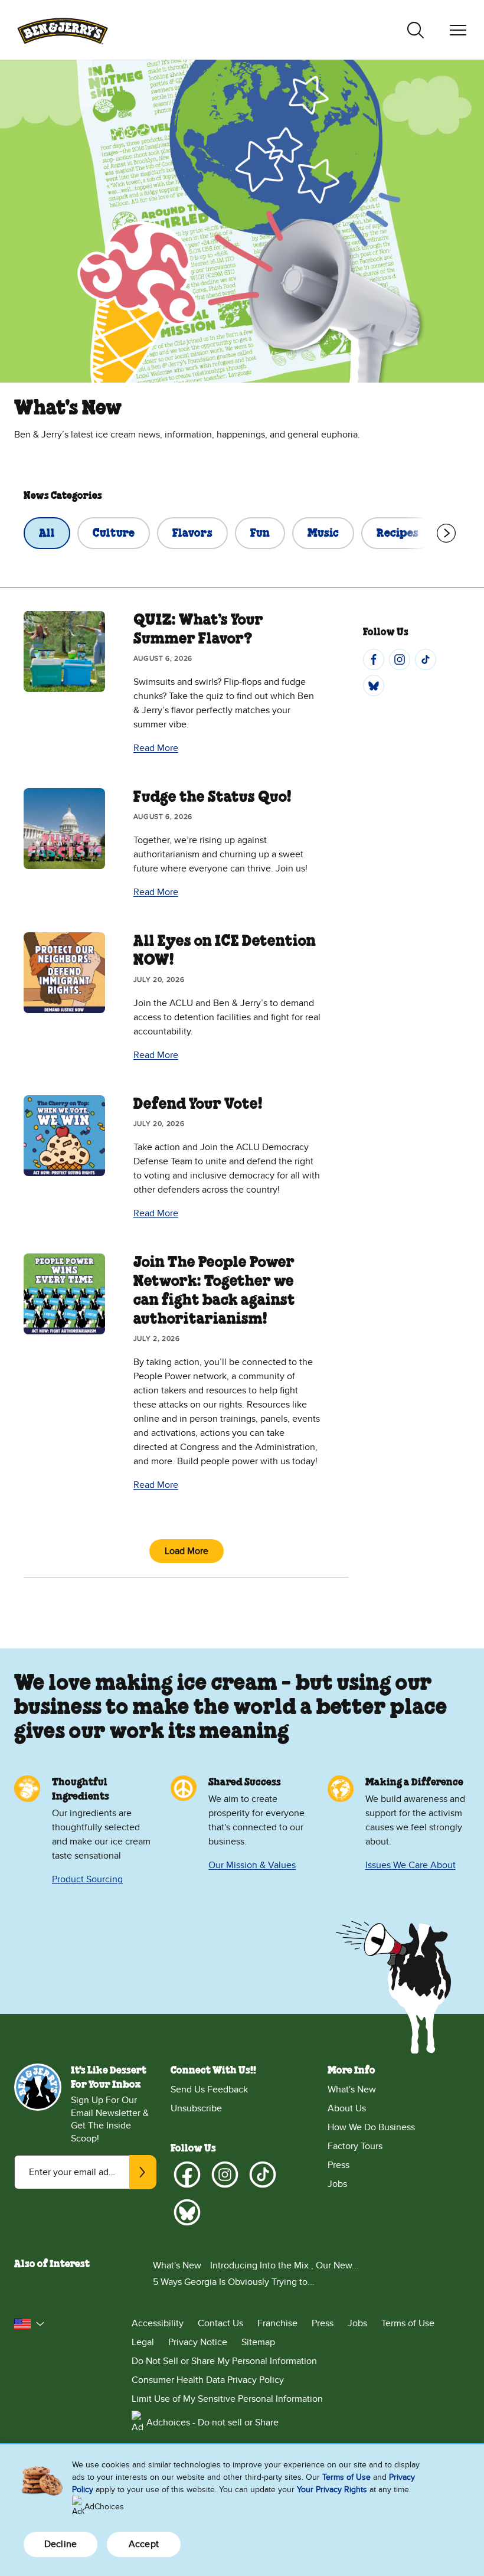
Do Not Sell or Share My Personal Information (224, 2361)
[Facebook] (374, 659)
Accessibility (158, 2323)
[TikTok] (426, 659)
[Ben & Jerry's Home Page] (63, 30)
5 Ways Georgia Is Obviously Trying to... (234, 2282)
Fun (260, 534)
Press (339, 2165)
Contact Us (220, 2323)
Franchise (277, 2323)
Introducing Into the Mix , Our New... (284, 2265)
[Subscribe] (143, 2172)
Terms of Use (408, 2323)
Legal (143, 2342)
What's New (352, 2089)
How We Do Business (371, 2127)
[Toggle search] (416, 30)
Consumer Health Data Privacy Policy (208, 2380)
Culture (114, 534)
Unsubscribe (196, 2108)
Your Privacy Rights (332, 2490)
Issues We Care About (411, 1865)
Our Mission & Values (252, 1865)
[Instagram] (400, 659)
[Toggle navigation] (458, 30)
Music (323, 534)
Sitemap (258, 2342)
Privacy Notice (198, 2342)
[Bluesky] (374, 685)
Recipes (398, 534)
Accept (144, 2544)
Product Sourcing (87, 1879)
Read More (156, 748)
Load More (187, 1551)
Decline (60, 2544)
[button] (30, 2324)
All (47, 534)
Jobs (337, 2184)
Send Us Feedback (209, 2089)
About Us (347, 2108)
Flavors (192, 534)
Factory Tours (355, 2146)
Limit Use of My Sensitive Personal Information (227, 2399)
